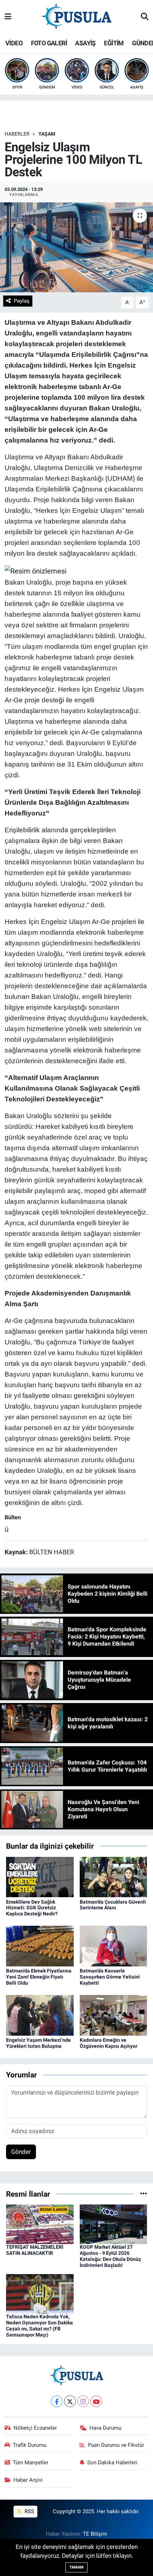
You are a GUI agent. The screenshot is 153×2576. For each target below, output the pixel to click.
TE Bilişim (95, 2534)
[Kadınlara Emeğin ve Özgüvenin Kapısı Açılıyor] (114, 2015)
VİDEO (14, 43)
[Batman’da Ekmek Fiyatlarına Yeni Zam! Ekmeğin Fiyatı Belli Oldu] (40, 1946)
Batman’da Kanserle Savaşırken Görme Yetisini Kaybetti (110, 1977)
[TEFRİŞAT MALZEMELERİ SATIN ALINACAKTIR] (40, 2224)
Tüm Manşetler (31, 2463)
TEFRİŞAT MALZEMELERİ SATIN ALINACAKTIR (35, 2250)
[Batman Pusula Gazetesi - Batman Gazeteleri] (76, 16)
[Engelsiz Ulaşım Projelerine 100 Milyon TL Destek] (76, 247)
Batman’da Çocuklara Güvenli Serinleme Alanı (113, 1905)
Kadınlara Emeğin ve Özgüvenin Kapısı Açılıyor (109, 2043)
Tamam (76, 2567)
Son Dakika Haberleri (112, 2463)
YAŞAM (47, 134)
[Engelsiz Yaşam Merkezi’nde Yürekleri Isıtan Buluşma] (40, 2015)
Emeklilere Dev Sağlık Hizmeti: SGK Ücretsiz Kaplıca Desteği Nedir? (32, 1908)
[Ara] (145, 17)
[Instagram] (83, 2401)
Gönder (21, 2152)
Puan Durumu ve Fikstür (116, 2445)
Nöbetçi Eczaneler (35, 2428)
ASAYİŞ (85, 43)
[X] (70, 2401)
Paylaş (22, 301)
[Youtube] (96, 2401)
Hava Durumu (105, 2428)
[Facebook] (57, 2401)
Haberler (17, 134)
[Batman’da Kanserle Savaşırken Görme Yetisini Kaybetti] (114, 1946)
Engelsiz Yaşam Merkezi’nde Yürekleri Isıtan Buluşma (38, 2043)
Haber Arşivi (28, 2480)
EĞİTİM (114, 43)
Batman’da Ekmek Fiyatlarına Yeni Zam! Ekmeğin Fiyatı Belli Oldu (39, 1977)
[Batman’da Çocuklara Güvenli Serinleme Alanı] (114, 1877)
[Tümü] (144, 2194)
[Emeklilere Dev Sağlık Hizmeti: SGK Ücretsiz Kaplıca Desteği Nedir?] (40, 1877)
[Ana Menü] (8, 17)
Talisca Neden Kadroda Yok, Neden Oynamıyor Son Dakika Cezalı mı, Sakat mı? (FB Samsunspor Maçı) (39, 2325)
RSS (29, 2511)
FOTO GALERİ (49, 43)
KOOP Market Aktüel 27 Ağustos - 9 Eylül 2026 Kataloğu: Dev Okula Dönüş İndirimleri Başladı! (110, 2256)
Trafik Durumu (30, 2445)
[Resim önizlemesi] (36, 570)
